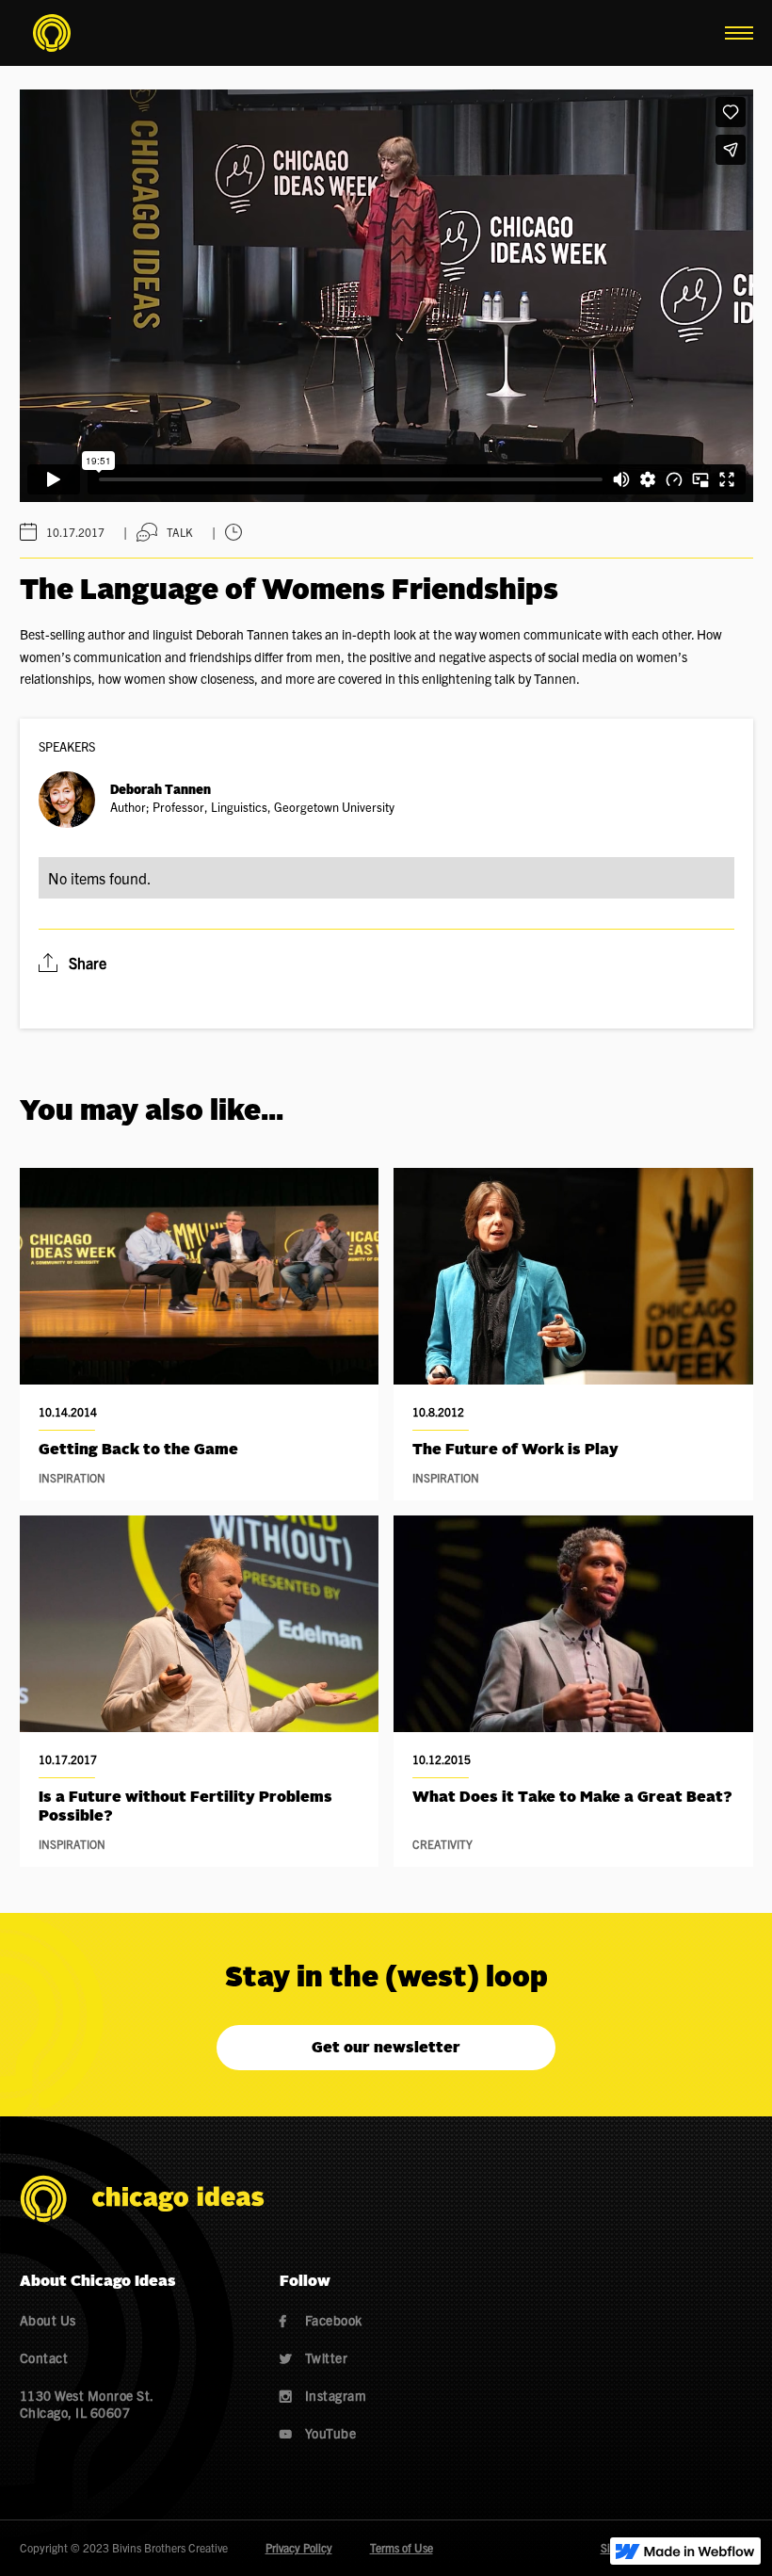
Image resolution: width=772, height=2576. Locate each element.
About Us (48, 2320)
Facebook (321, 2320)
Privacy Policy (299, 2547)
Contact (44, 2357)
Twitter (314, 2357)
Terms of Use (402, 2547)
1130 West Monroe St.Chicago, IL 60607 (87, 2404)
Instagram (323, 2395)
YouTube (318, 2433)
